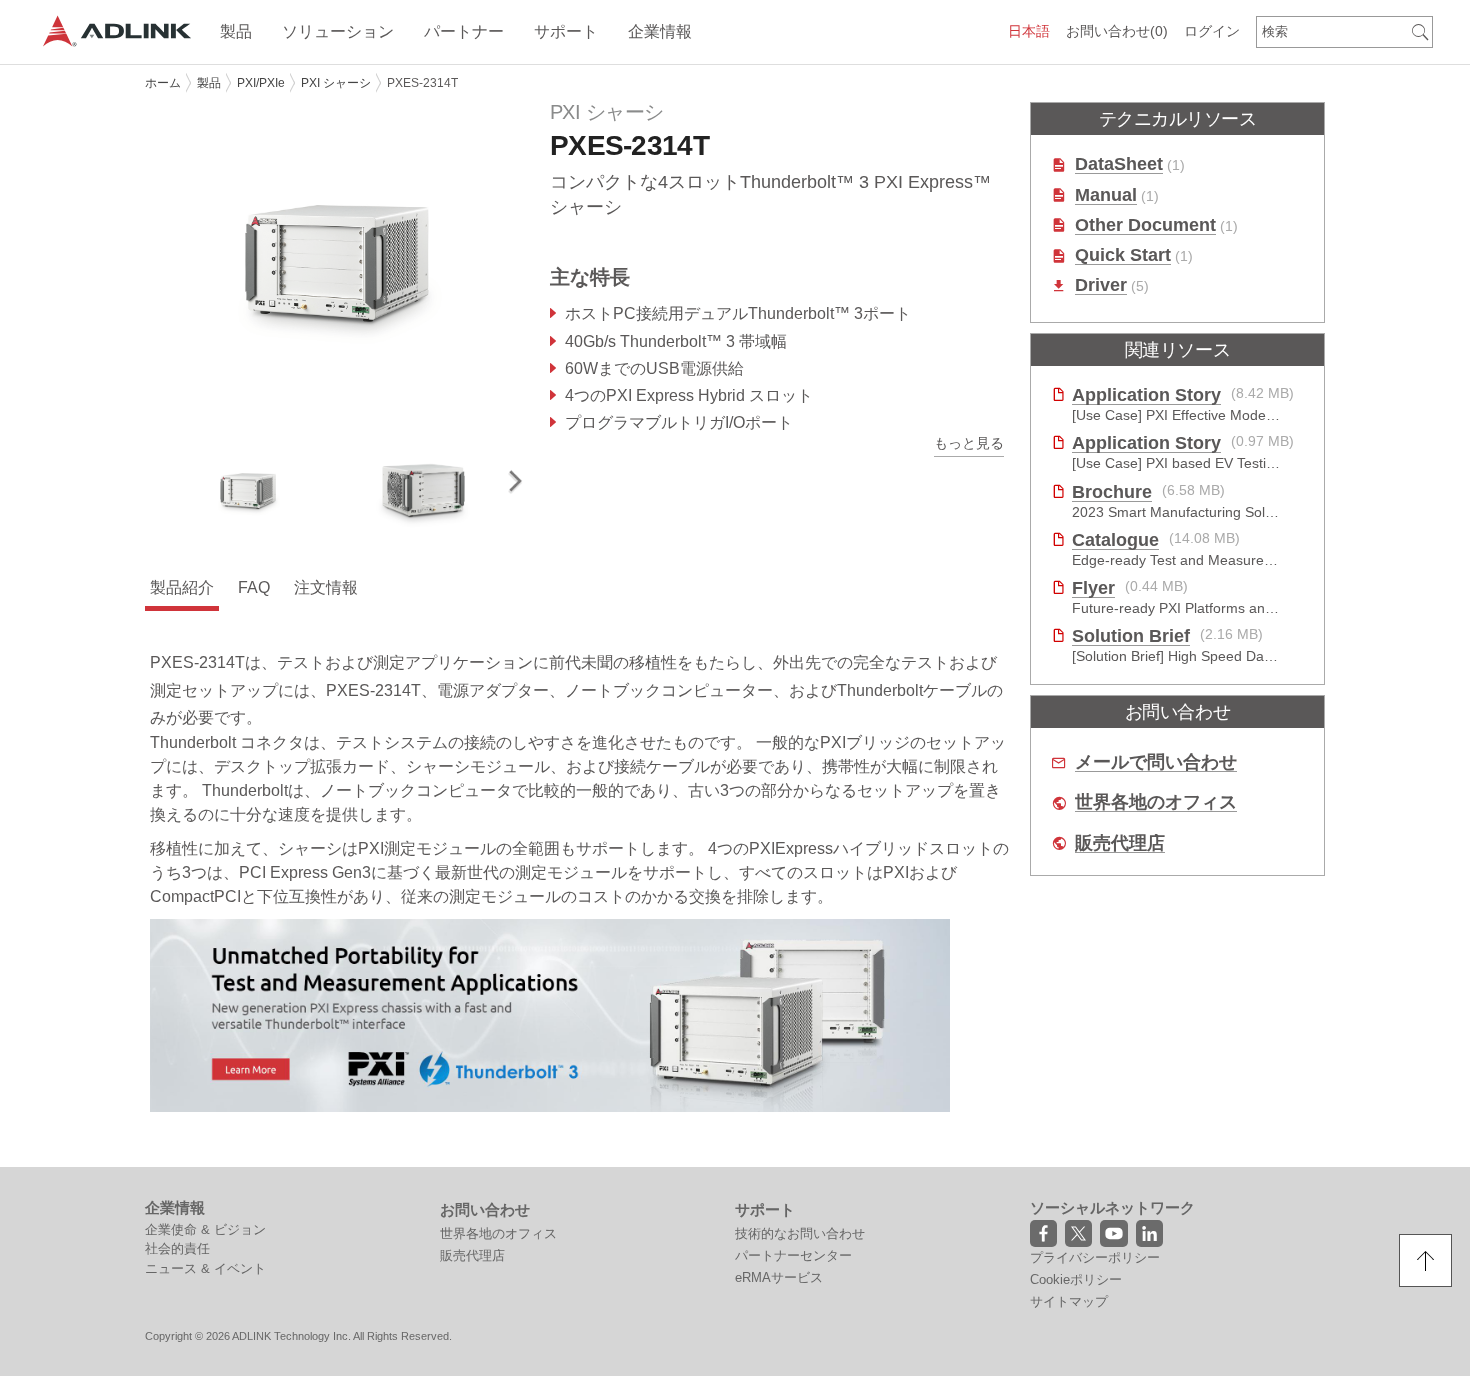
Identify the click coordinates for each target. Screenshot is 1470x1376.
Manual (1106, 195)
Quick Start (1123, 255)
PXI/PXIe (261, 83)
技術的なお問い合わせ (800, 1233)
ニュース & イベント (205, 1268)
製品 (209, 83)
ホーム (163, 83)
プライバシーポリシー (1095, 1257)
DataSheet (1119, 164)
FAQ (254, 587)
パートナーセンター (793, 1255)
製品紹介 (182, 587)
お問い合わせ (1117, 31)
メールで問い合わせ (1156, 762)
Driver (1101, 285)
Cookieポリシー (1076, 1279)
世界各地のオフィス (1156, 802)
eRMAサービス (779, 1277)
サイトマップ (1069, 1301)
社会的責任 (177, 1248)
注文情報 (326, 587)
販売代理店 (1120, 843)
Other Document (1145, 225)
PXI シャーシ (336, 83)
